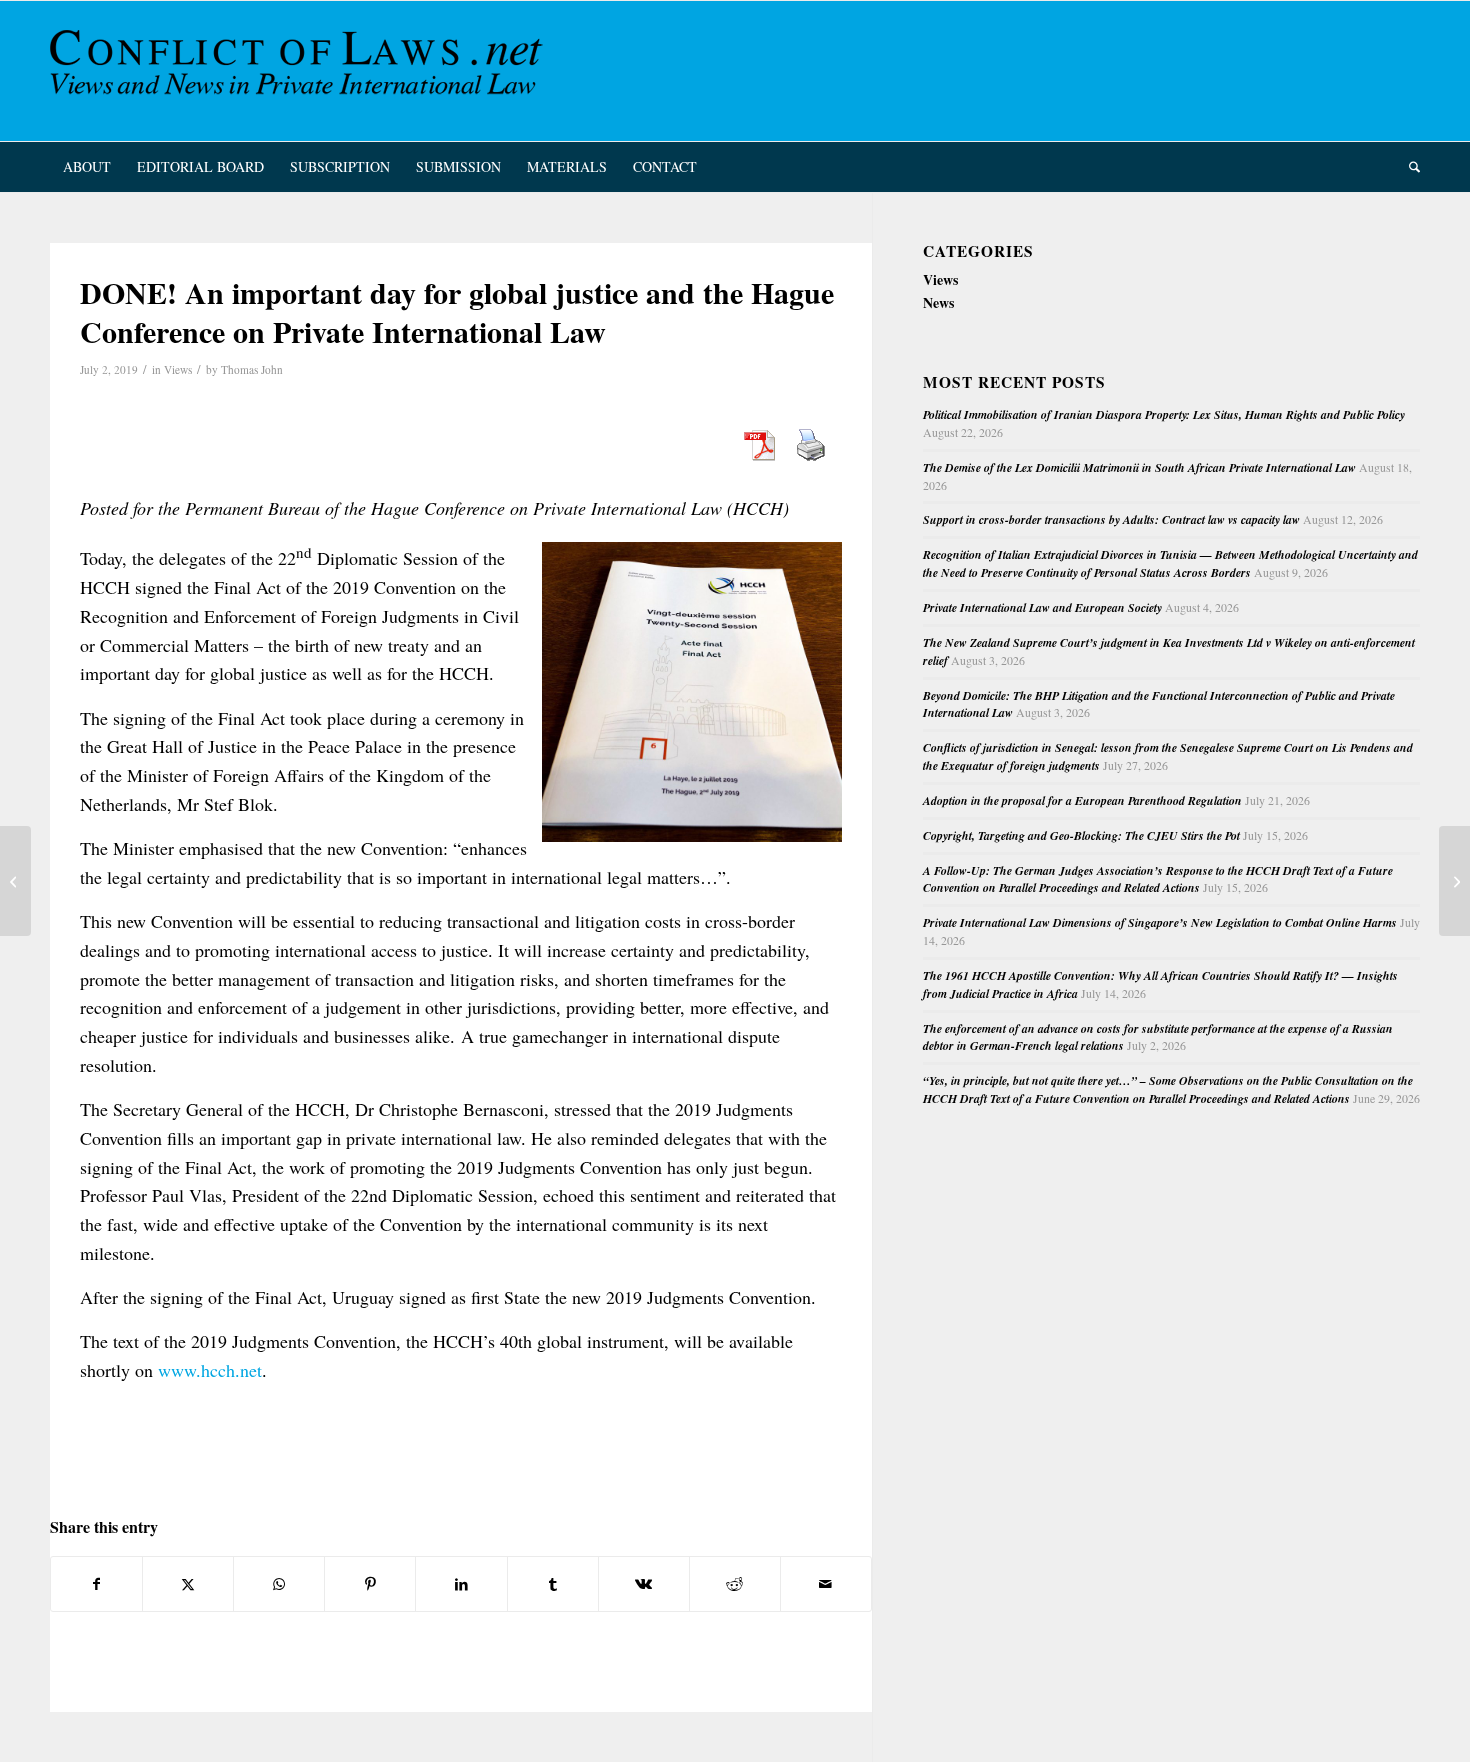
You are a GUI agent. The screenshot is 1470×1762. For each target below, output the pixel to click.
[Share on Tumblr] (553, 1584)
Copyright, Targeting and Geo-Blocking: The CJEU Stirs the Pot (1081, 835)
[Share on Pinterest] (370, 1584)
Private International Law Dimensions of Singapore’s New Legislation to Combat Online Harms (1160, 922)
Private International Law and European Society (1042, 607)
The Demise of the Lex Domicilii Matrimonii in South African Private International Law (1139, 467)
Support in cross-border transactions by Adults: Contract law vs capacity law (1111, 519)
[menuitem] (87, 167)
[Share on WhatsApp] (279, 1584)
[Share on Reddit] (735, 1584)
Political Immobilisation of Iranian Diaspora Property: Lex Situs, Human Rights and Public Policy (1164, 414)
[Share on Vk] (644, 1584)
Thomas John (252, 369)
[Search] (1408, 167)
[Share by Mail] (826, 1584)
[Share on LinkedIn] (461, 1584)
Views (178, 369)
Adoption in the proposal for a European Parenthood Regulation (1082, 800)
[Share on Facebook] (96, 1584)
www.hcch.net (210, 1370)
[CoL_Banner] (300, 71)
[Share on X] (188, 1584)
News (938, 302)
